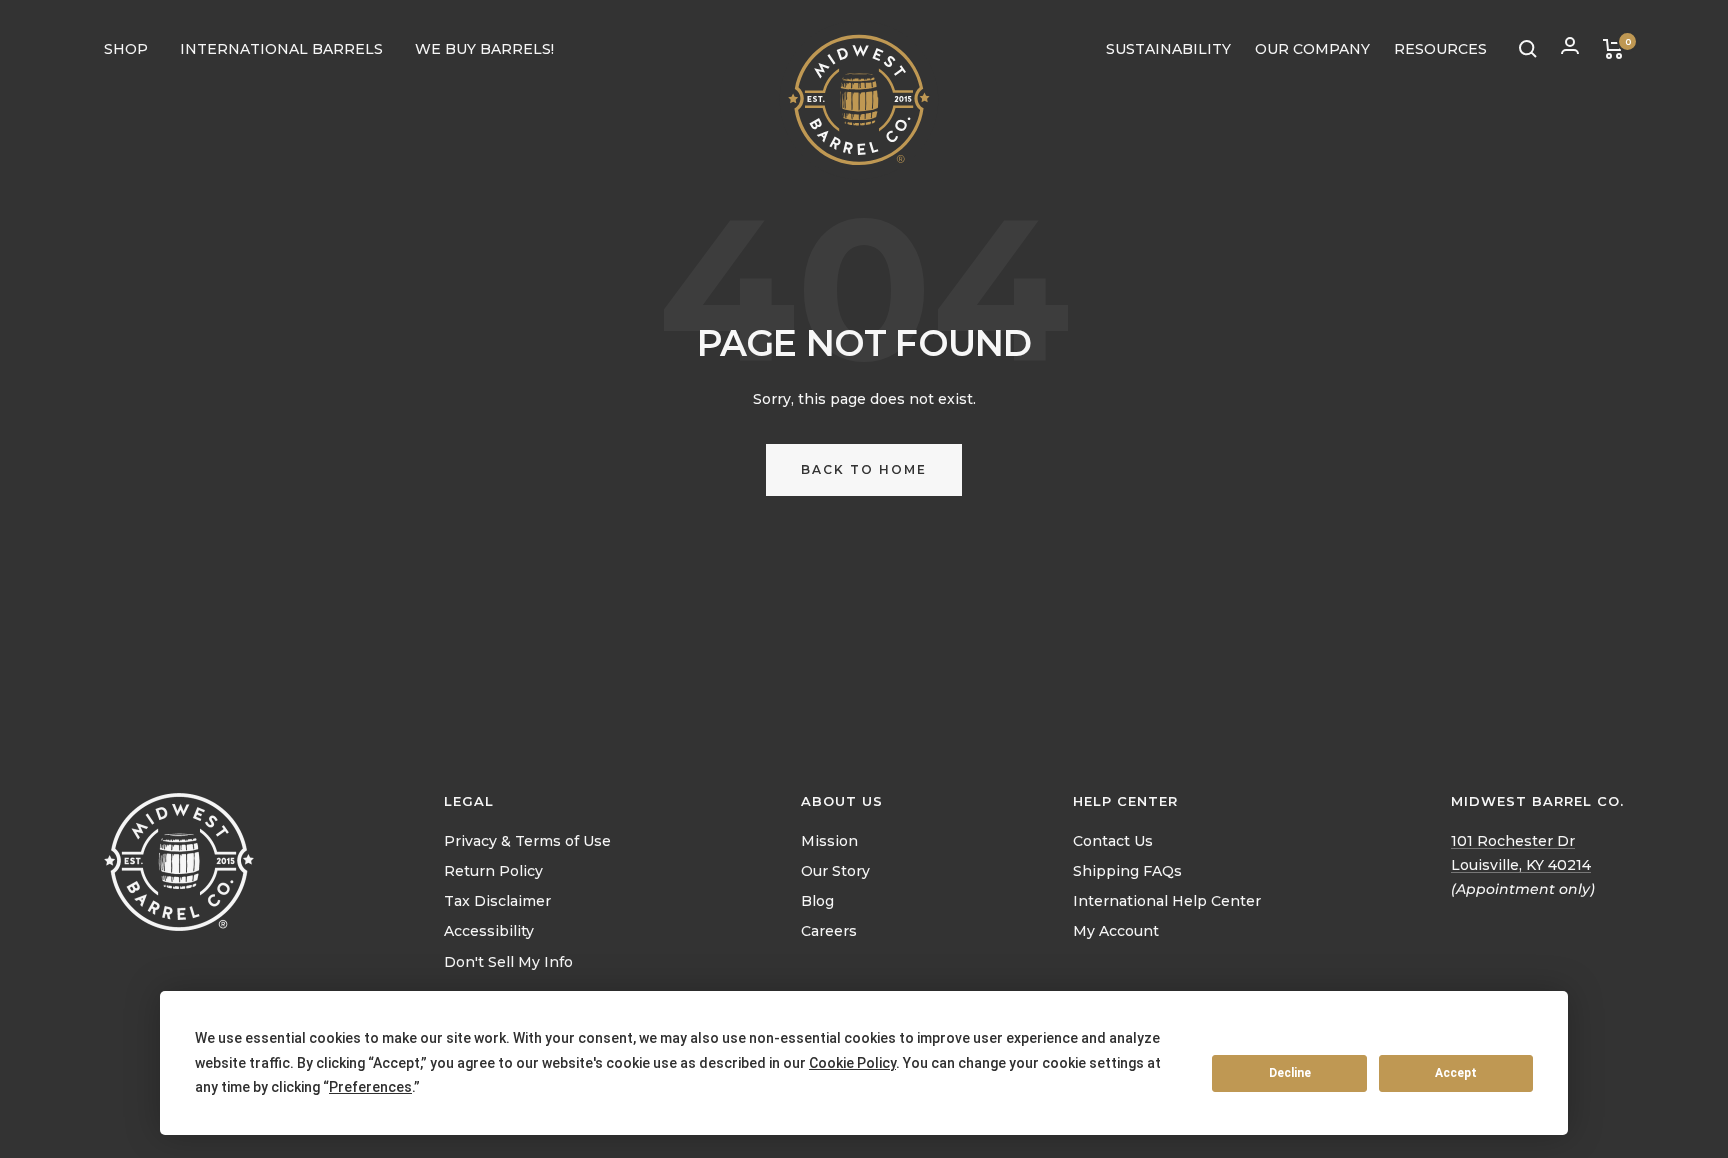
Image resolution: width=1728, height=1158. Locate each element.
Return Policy (493, 871)
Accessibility (489, 931)
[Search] (1528, 49)
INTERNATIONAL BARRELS (281, 49)
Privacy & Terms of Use (527, 841)
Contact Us (1113, 841)
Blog (817, 901)
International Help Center (1167, 901)
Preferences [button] (370, 1087)
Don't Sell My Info (508, 962)
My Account (1116, 931)
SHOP (126, 49)
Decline (1290, 1073)
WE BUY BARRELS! (484, 49)
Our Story (835, 871)
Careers (829, 931)
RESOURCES (1440, 49)
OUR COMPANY (1312, 49)
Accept (1456, 1073)
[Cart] (1613, 49)
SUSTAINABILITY (1168, 49)
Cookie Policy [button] (852, 1063)
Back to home (864, 469)
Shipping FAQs (1127, 871)
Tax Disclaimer (497, 901)
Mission (829, 841)
